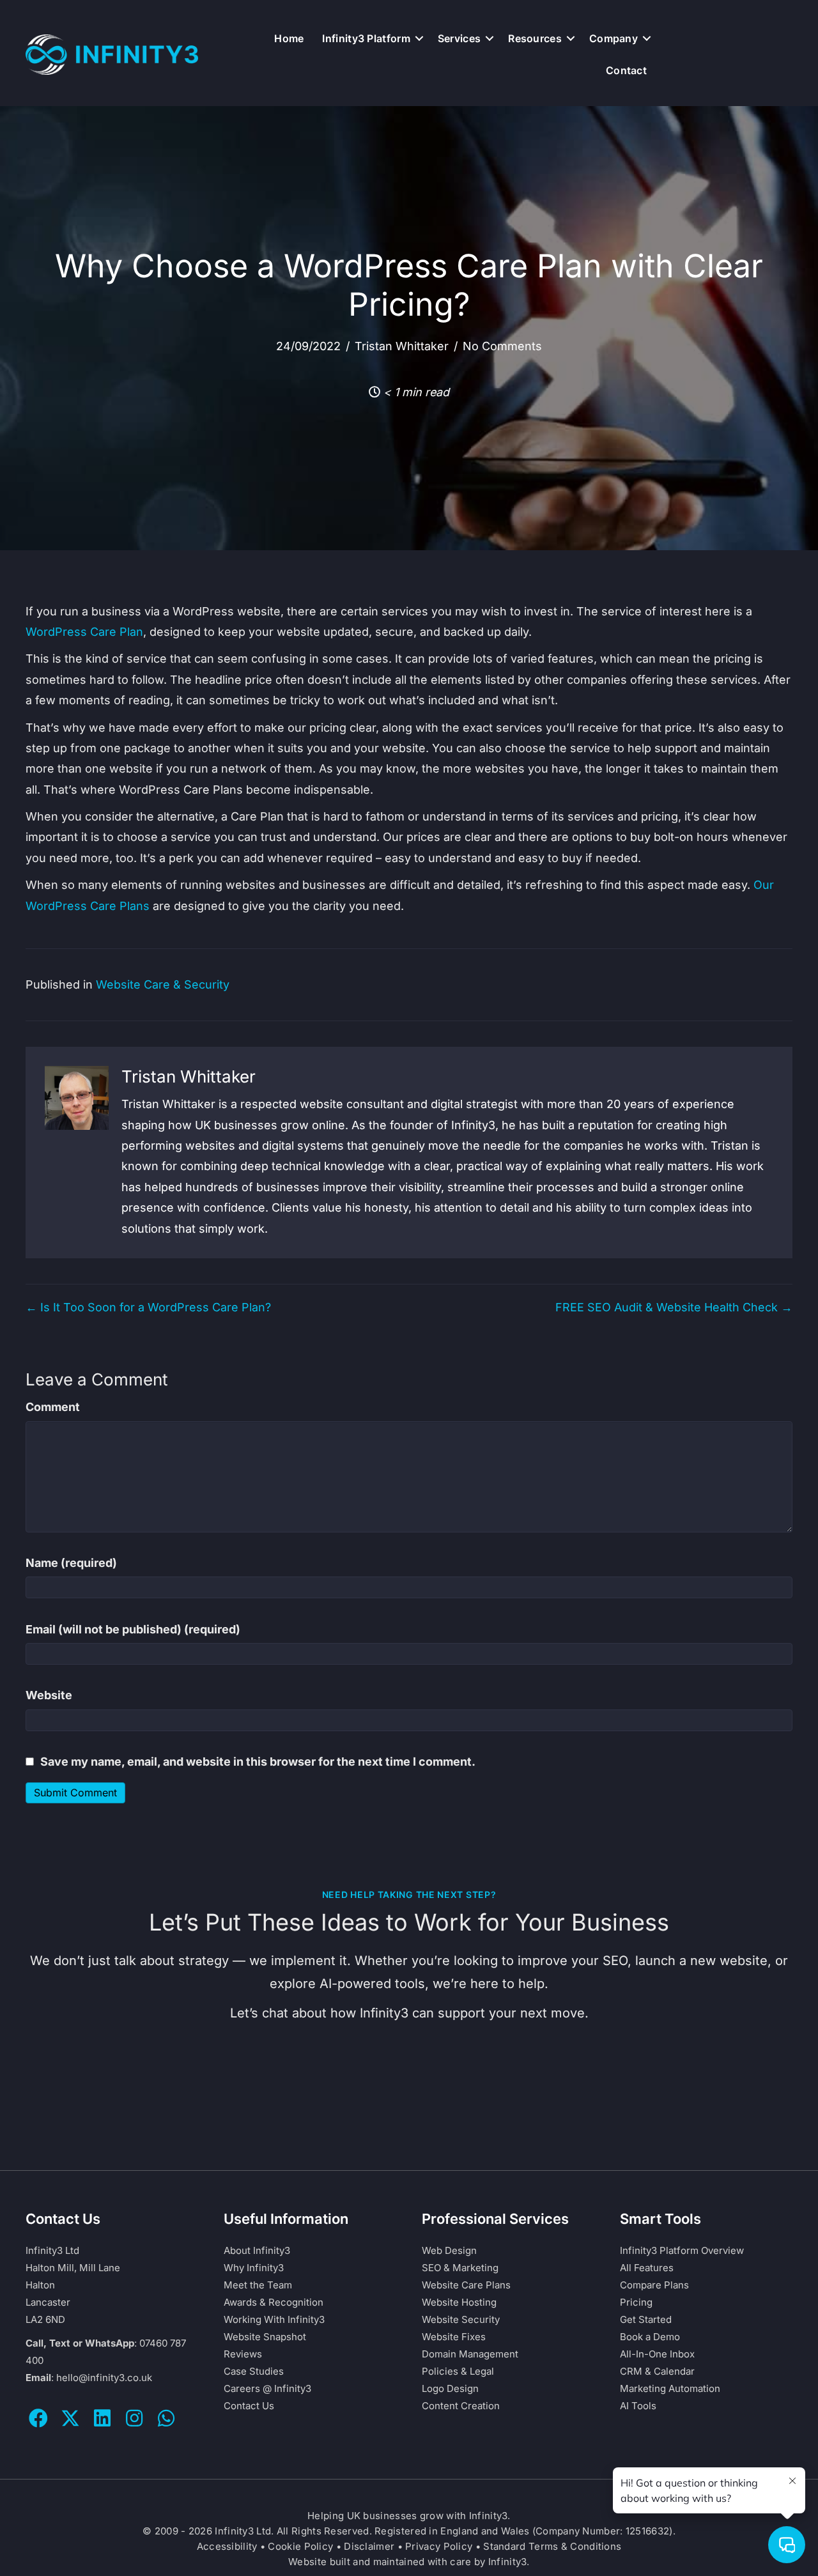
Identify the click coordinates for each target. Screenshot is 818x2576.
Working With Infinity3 (274, 2319)
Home (289, 38)
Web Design (449, 2250)
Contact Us (249, 2406)
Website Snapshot (265, 2337)
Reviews (243, 2354)
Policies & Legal (458, 2371)
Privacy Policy (439, 2546)
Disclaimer (369, 2546)
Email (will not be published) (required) (133, 1629)
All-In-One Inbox (657, 2354)
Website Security (461, 2319)
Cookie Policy (300, 2546)
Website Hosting (459, 2302)
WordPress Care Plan (84, 632)
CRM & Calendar (657, 2371)
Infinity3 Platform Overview (682, 2250)
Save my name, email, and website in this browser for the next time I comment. (258, 1762)
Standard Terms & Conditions (552, 2546)
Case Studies (254, 2371)
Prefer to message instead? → (409, 2109)
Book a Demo (650, 2337)
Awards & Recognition (274, 2302)
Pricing (636, 2302)
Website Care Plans (466, 2285)
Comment (53, 1407)
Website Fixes (454, 2337)
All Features (647, 2268)
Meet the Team (258, 2285)
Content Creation (461, 2406)
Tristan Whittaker (402, 346)
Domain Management (470, 2354)
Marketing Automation (670, 2388)
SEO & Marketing (460, 2268)
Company (613, 38)
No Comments (502, 346)
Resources (535, 38)
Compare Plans (654, 2285)
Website (49, 1695)
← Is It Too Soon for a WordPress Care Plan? (148, 1307)
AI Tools (638, 2406)
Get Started (646, 2319)
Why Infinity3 (254, 2268)
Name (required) (71, 1563)
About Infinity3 (257, 2250)
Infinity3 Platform (366, 38)
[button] (419, 38)
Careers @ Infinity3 (267, 2388)
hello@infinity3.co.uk (104, 2378)
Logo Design (450, 2388)
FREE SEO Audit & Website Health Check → (674, 1307)
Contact (626, 70)
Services (459, 38)
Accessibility (227, 2546)
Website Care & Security (163, 984)
